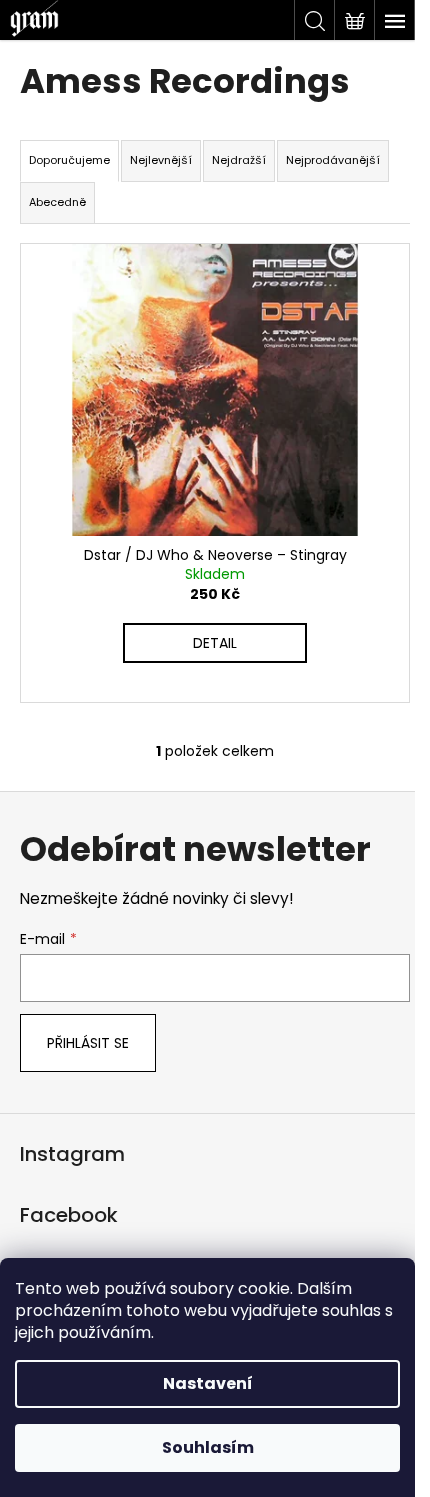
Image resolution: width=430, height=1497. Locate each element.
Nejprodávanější (333, 160)
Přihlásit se (88, 1043)
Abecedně (57, 202)
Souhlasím (208, 1447)
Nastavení (208, 1383)
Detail (215, 643)
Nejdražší (239, 160)
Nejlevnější (161, 160)
